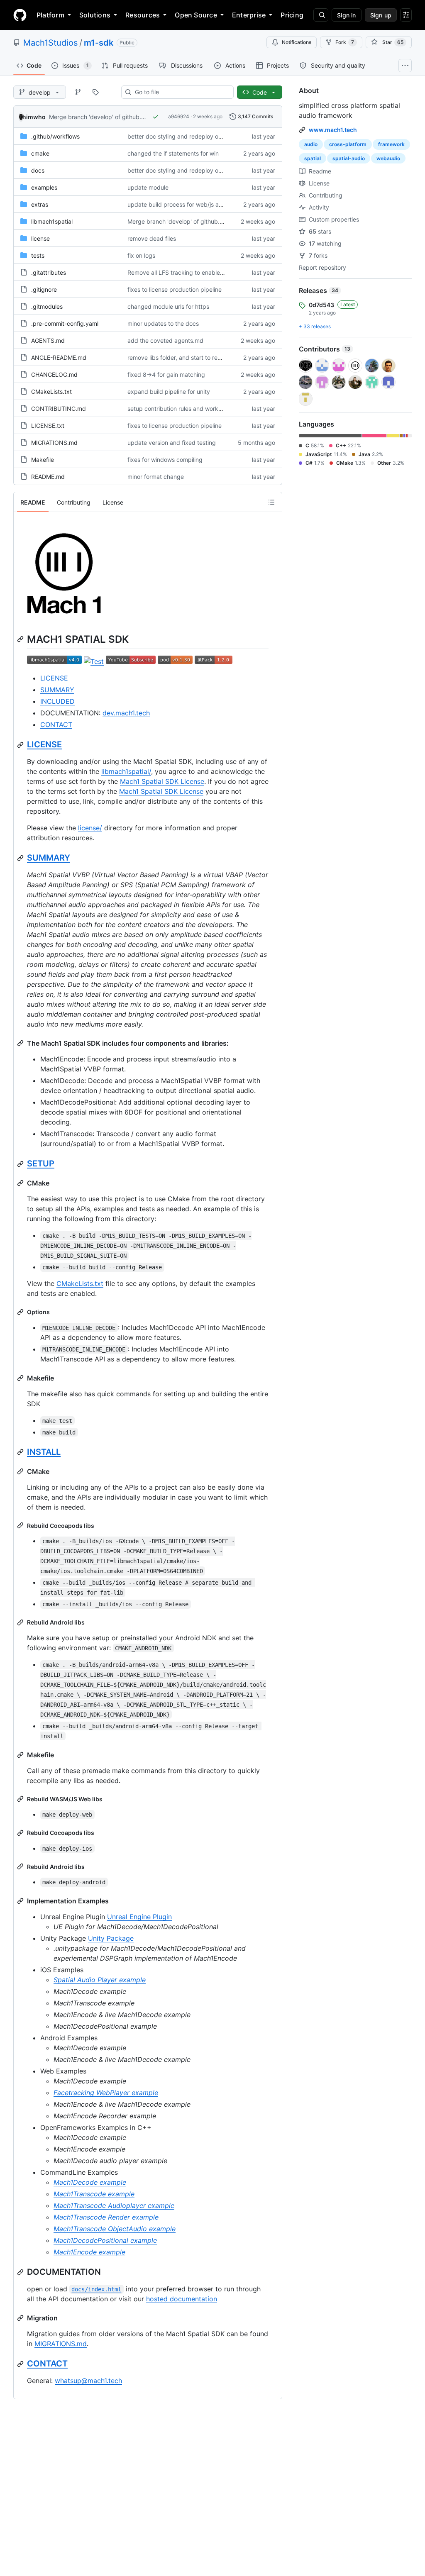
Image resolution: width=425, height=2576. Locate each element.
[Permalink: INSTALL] (21, 1452)
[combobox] (181, 92)
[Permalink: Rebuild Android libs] (21, 1622)
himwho (34, 117)
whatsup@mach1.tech (88, 2381)
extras (40, 204)
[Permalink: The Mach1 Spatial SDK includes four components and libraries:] (21, 1043)
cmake (40, 153)
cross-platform (348, 144)
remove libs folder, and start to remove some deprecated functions (218, 357)
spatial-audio (349, 158)
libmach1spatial (52, 221)
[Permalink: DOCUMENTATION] (21, 2272)
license (40, 238)
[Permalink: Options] (21, 1312)
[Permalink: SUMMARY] (21, 858)
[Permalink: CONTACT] (21, 2364)
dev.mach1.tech (126, 713)
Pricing (292, 15)
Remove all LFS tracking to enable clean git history (196, 272)
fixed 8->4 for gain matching (166, 374)
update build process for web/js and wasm (185, 204)
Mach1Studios (50, 43)
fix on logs (141, 255)
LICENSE (54, 678)
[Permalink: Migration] (21, 2318)
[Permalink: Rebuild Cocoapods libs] (21, 1525)
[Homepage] (20, 15)
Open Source (196, 15)
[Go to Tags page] (95, 92)
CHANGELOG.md (54, 374)
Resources (143, 15)
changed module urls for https (168, 306)
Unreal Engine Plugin (139, 1917)
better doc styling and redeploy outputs (182, 136)
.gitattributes (49, 272)
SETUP (41, 1164)
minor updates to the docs (163, 323)
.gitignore (44, 289)
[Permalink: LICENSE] (21, 745)
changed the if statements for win (173, 153)
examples (44, 187)
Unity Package (111, 1938)
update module (148, 187)
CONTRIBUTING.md (59, 409)
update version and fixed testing (172, 443)
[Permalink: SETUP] (21, 1164)
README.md (48, 477)
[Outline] (271, 502)
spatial (313, 158)
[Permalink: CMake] (21, 1183)
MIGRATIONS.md (54, 443)
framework (391, 144)
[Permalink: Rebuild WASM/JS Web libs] (21, 1799)
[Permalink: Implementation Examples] (21, 1901)
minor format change (156, 477)
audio (311, 144)
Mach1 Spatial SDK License (162, 781)
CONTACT (56, 724)
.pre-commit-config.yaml (65, 323)
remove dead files (152, 238)
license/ (90, 828)
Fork (345, 42)
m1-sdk (99, 43)
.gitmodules (47, 306)
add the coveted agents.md (165, 340)
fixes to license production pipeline (175, 289)
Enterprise (249, 15)
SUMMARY (57, 690)
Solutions (95, 15)
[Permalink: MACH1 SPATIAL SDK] (21, 639)
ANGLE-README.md (59, 357)
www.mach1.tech (333, 130)
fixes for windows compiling (165, 460)
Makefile (43, 460)
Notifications (297, 42)
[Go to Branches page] (78, 92)
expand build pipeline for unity (169, 392)
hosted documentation (182, 2299)
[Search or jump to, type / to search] (321, 15)
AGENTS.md (48, 340)
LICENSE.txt (48, 426)
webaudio (388, 158)
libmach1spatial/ (126, 771)
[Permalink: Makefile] (21, 1378)
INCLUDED (57, 701)
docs (38, 170)
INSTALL (44, 1452)
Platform (50, 15)
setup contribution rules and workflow (178, 409)
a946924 (179, 116)
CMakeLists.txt (51, 392)
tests (38, 255)
